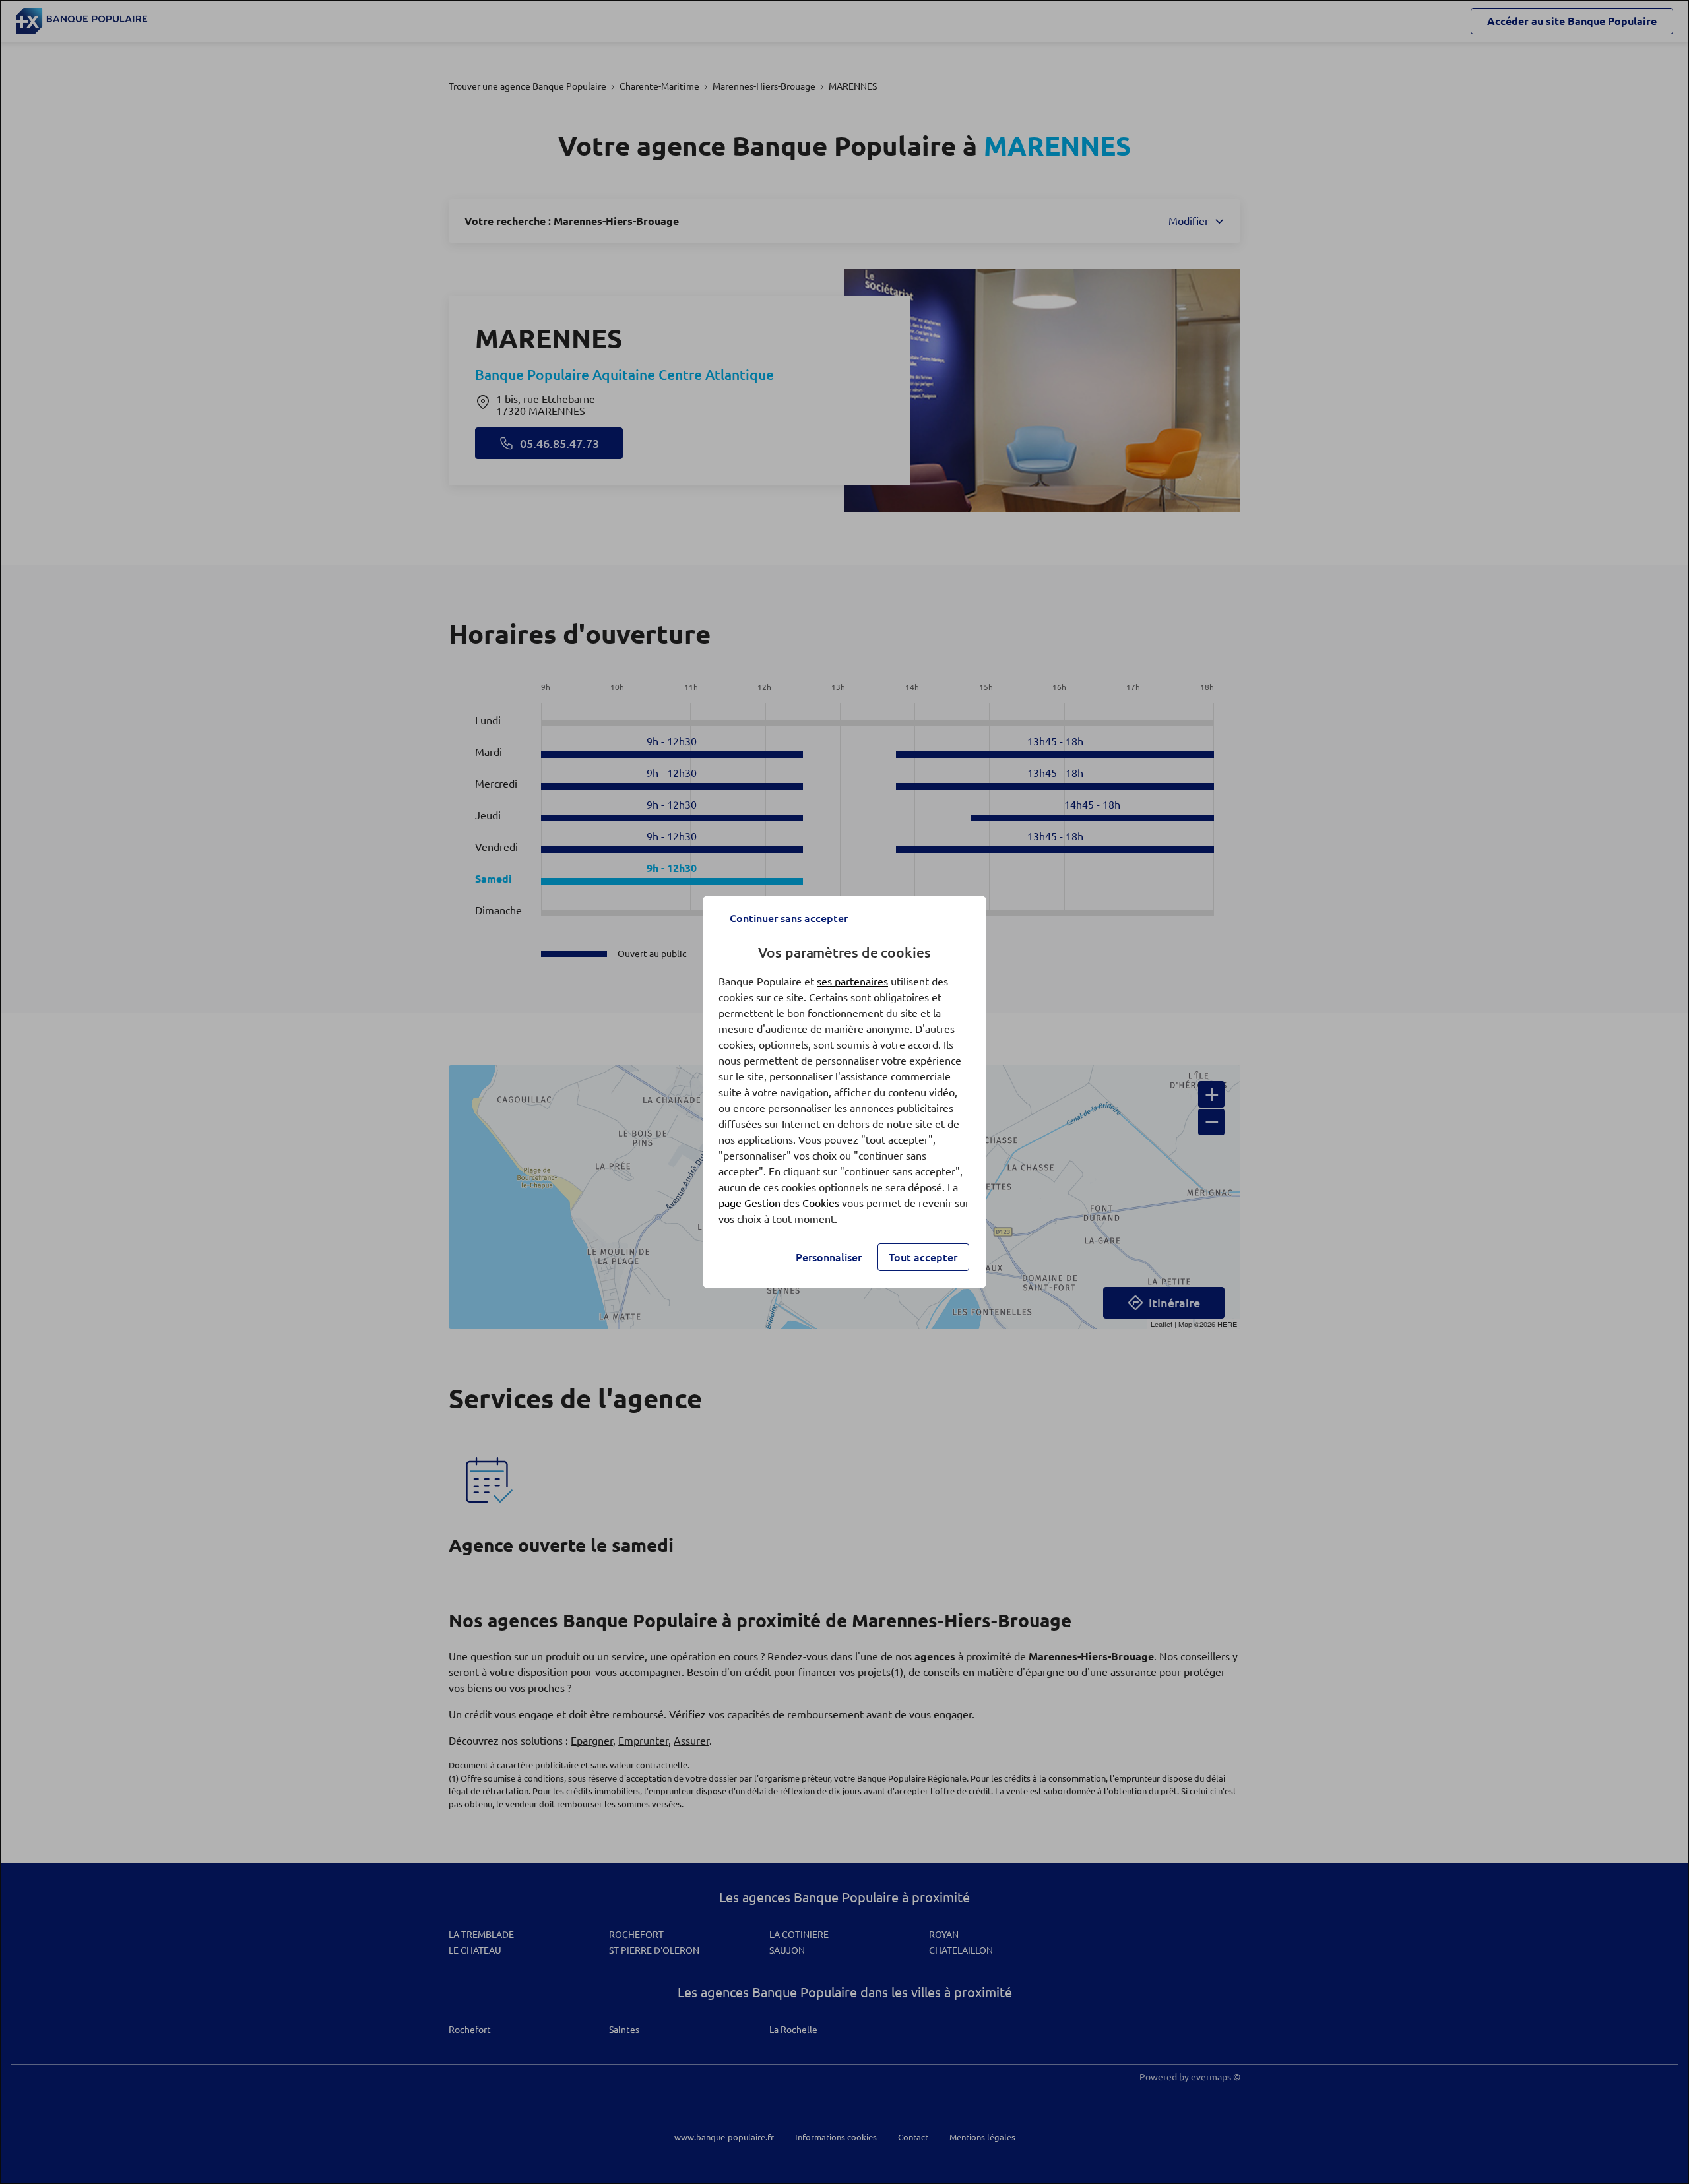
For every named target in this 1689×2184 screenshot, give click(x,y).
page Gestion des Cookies (779, 1203)
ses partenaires (852, 982)
